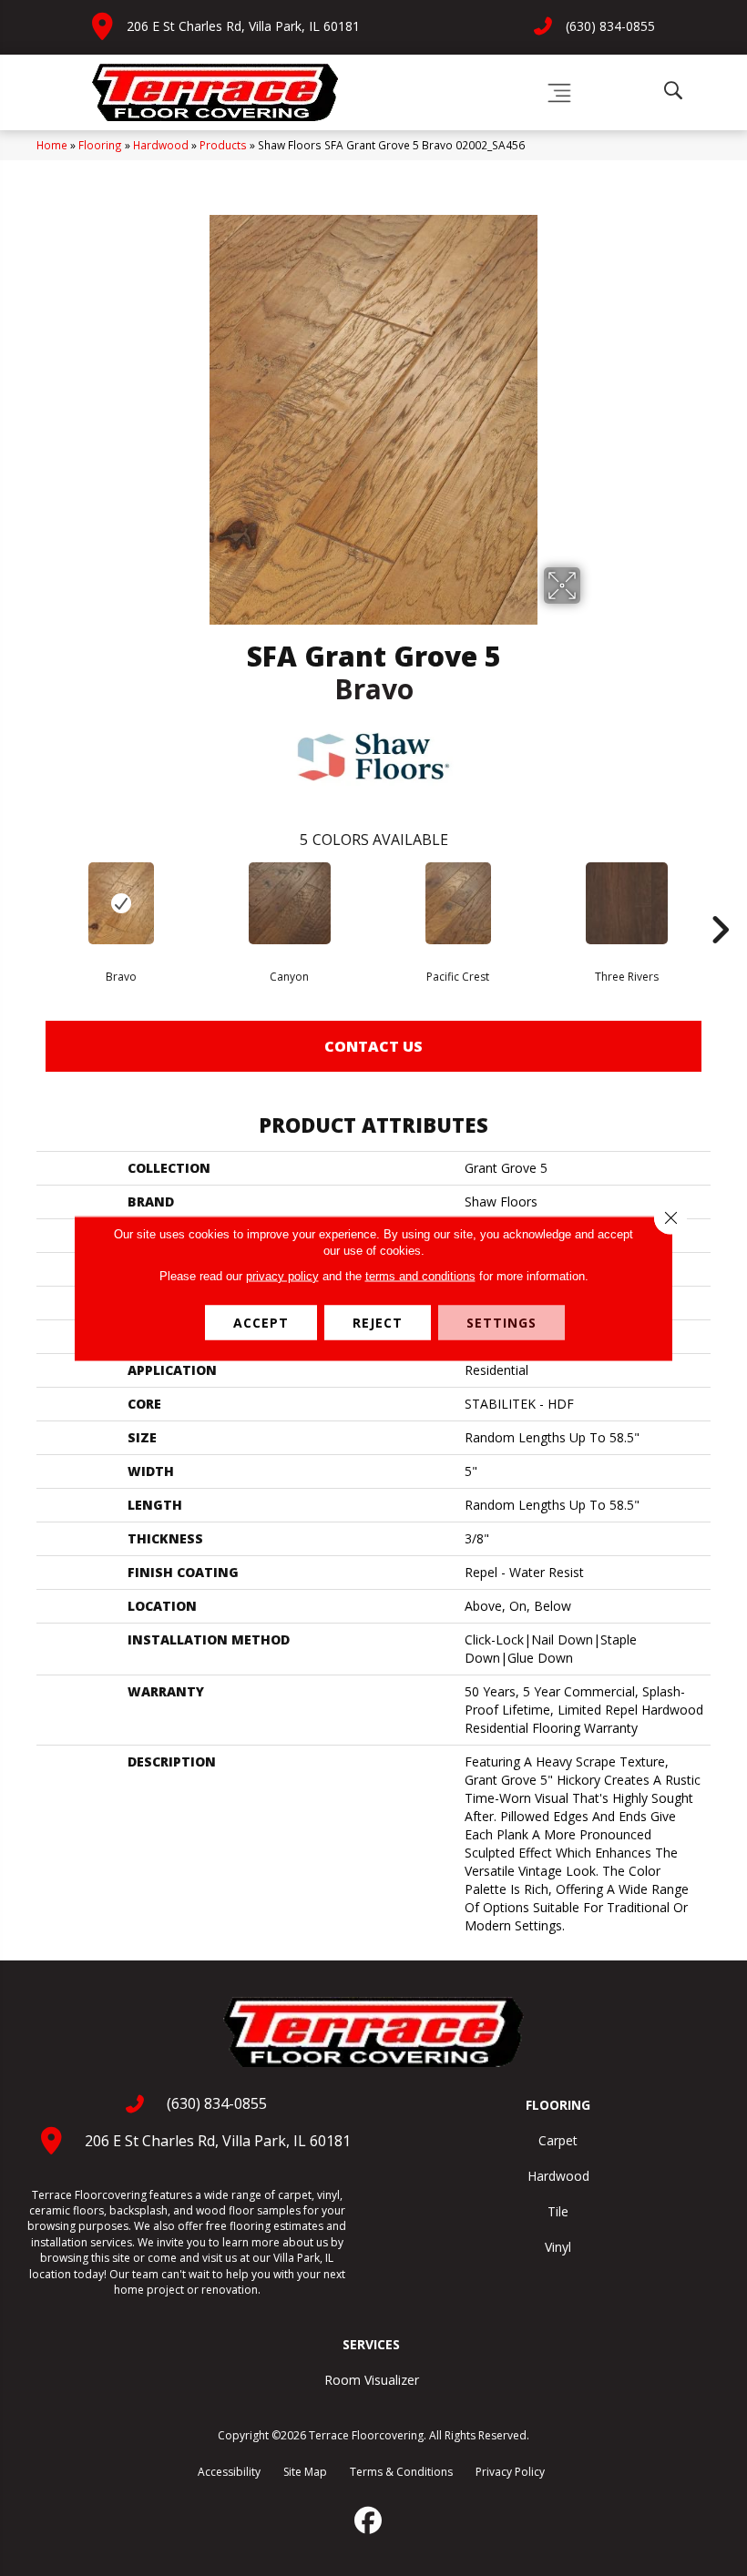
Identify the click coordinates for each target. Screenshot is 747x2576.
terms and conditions (420, 1275)
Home (52, 145)
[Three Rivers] (626, 903)
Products (223, 145)
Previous (27, 902)
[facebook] (369, 2520)
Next (720, 902)
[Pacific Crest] (458, 903)
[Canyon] (289, 903)
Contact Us (373, 1046)
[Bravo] (121, 903)
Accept (261, 1322)
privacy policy (282, 1275)
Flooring (100, 145)
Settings (501, 1322)
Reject (378, 1322)
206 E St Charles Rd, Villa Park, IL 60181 (243, 26)
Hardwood (161, 145)
